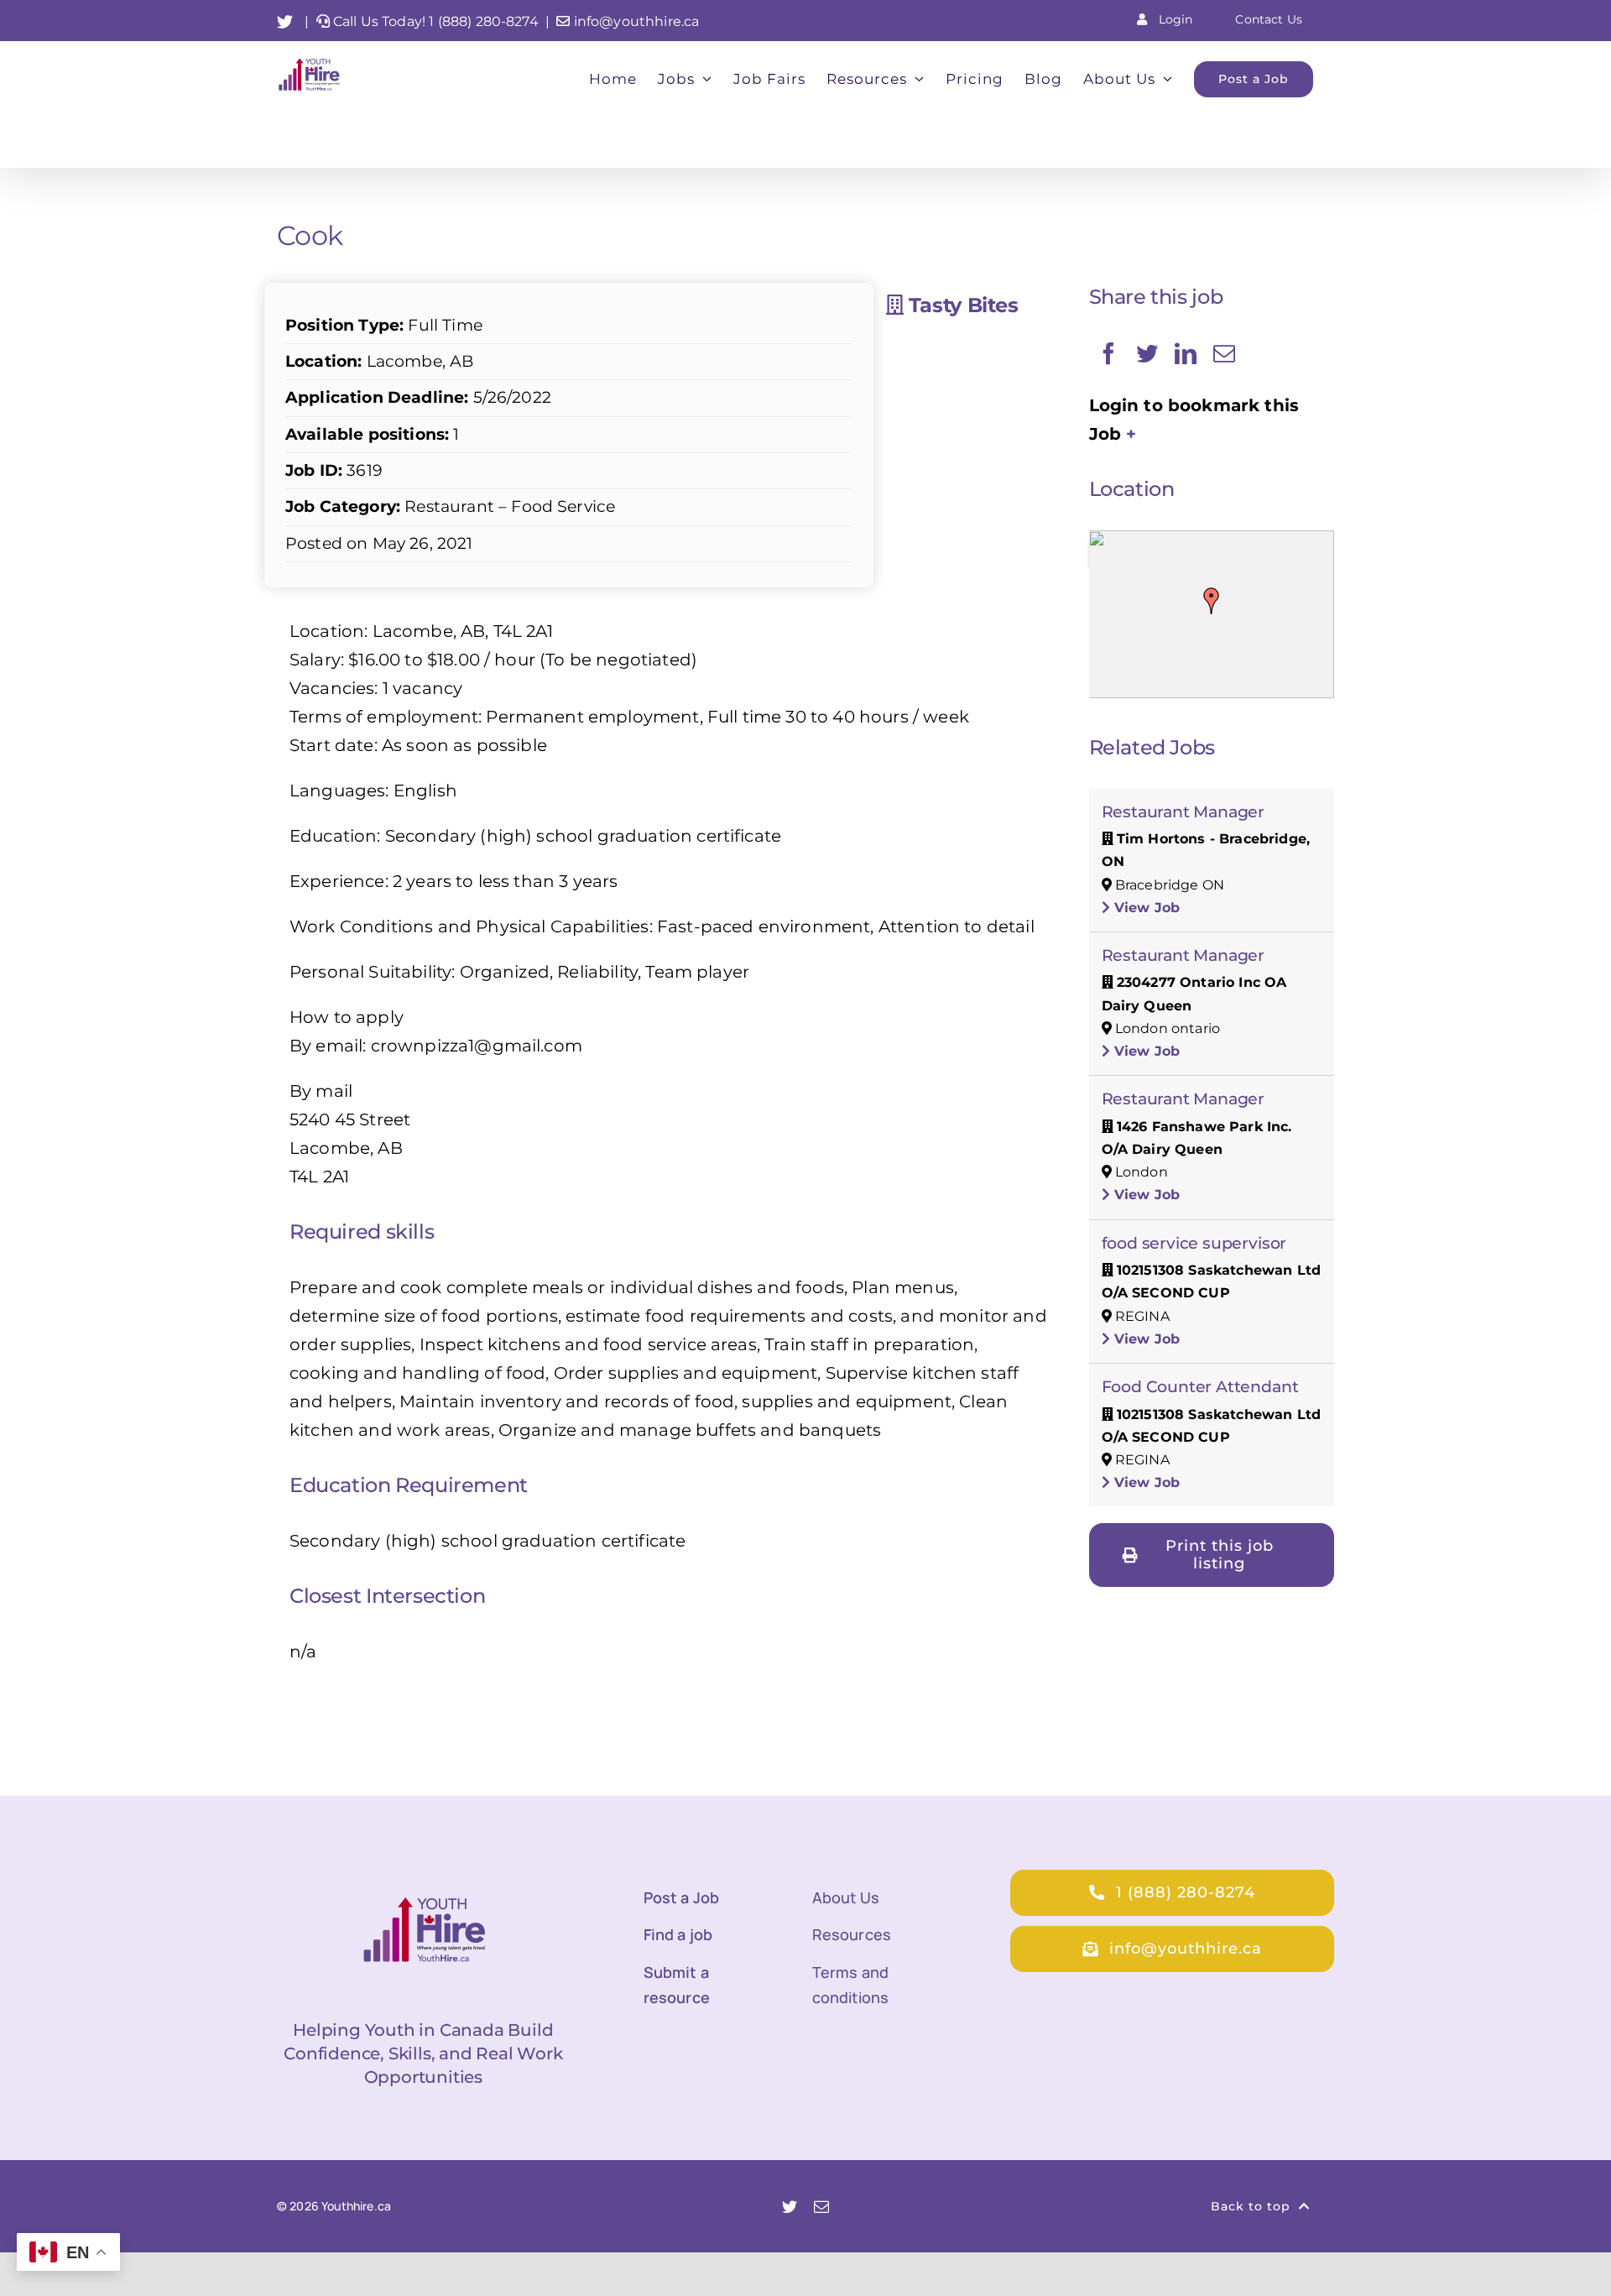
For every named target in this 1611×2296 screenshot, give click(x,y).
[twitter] (790, 2206)
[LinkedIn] (1186, 353)
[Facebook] (1108, 353)
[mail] (821, 2206)
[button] (1212, 601)
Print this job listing (1220, 1555)
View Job (1145, 908)
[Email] (1224, 353)
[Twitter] (1147, 353)
